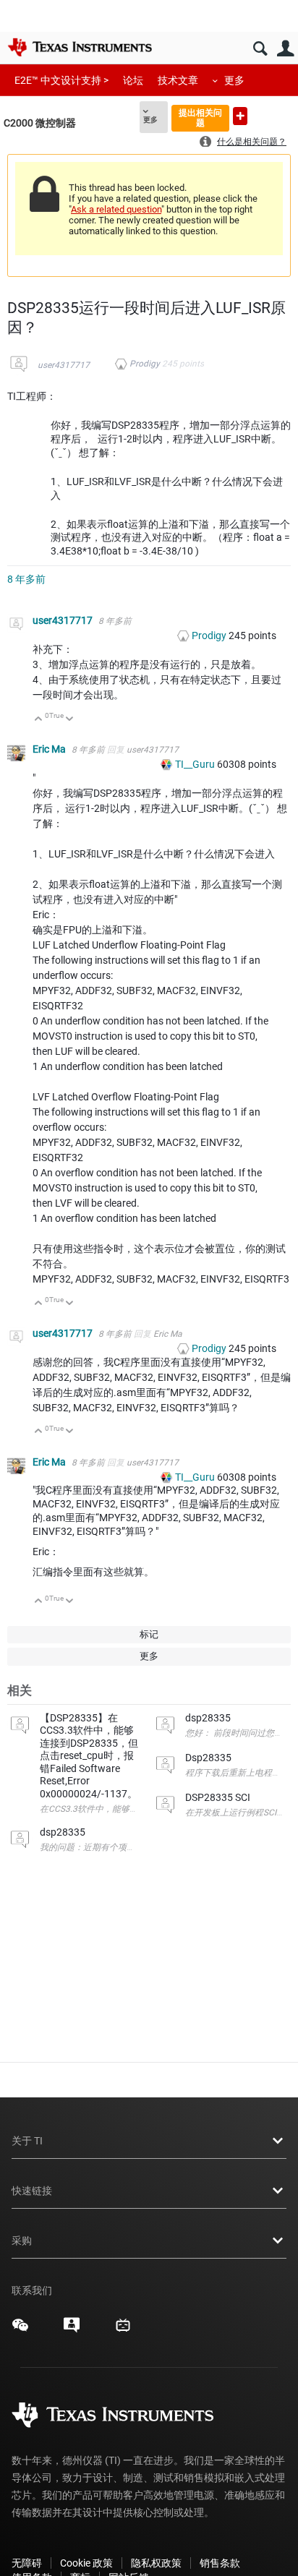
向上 (39, 720)
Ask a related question (116, 209)
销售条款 (220, 2563)
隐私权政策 (156, 2563)
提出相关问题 (200, 117)
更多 (234, 80)
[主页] (80, 47)
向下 (70, 720)
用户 (285, 49)
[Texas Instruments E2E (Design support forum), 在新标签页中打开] (72, 2330)
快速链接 (32, 2191)
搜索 (260, 49)
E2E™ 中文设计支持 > (61, 80)
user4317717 (64, 365)
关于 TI (27, 2141)
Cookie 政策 (86, 2563)
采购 (22, 2241)
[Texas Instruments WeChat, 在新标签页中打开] (20, 2330)
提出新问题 (240, 116)
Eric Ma (50, 749)
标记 (149, 1634)
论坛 (133, 80)
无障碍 (27, 2563)
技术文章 (178, 80)
